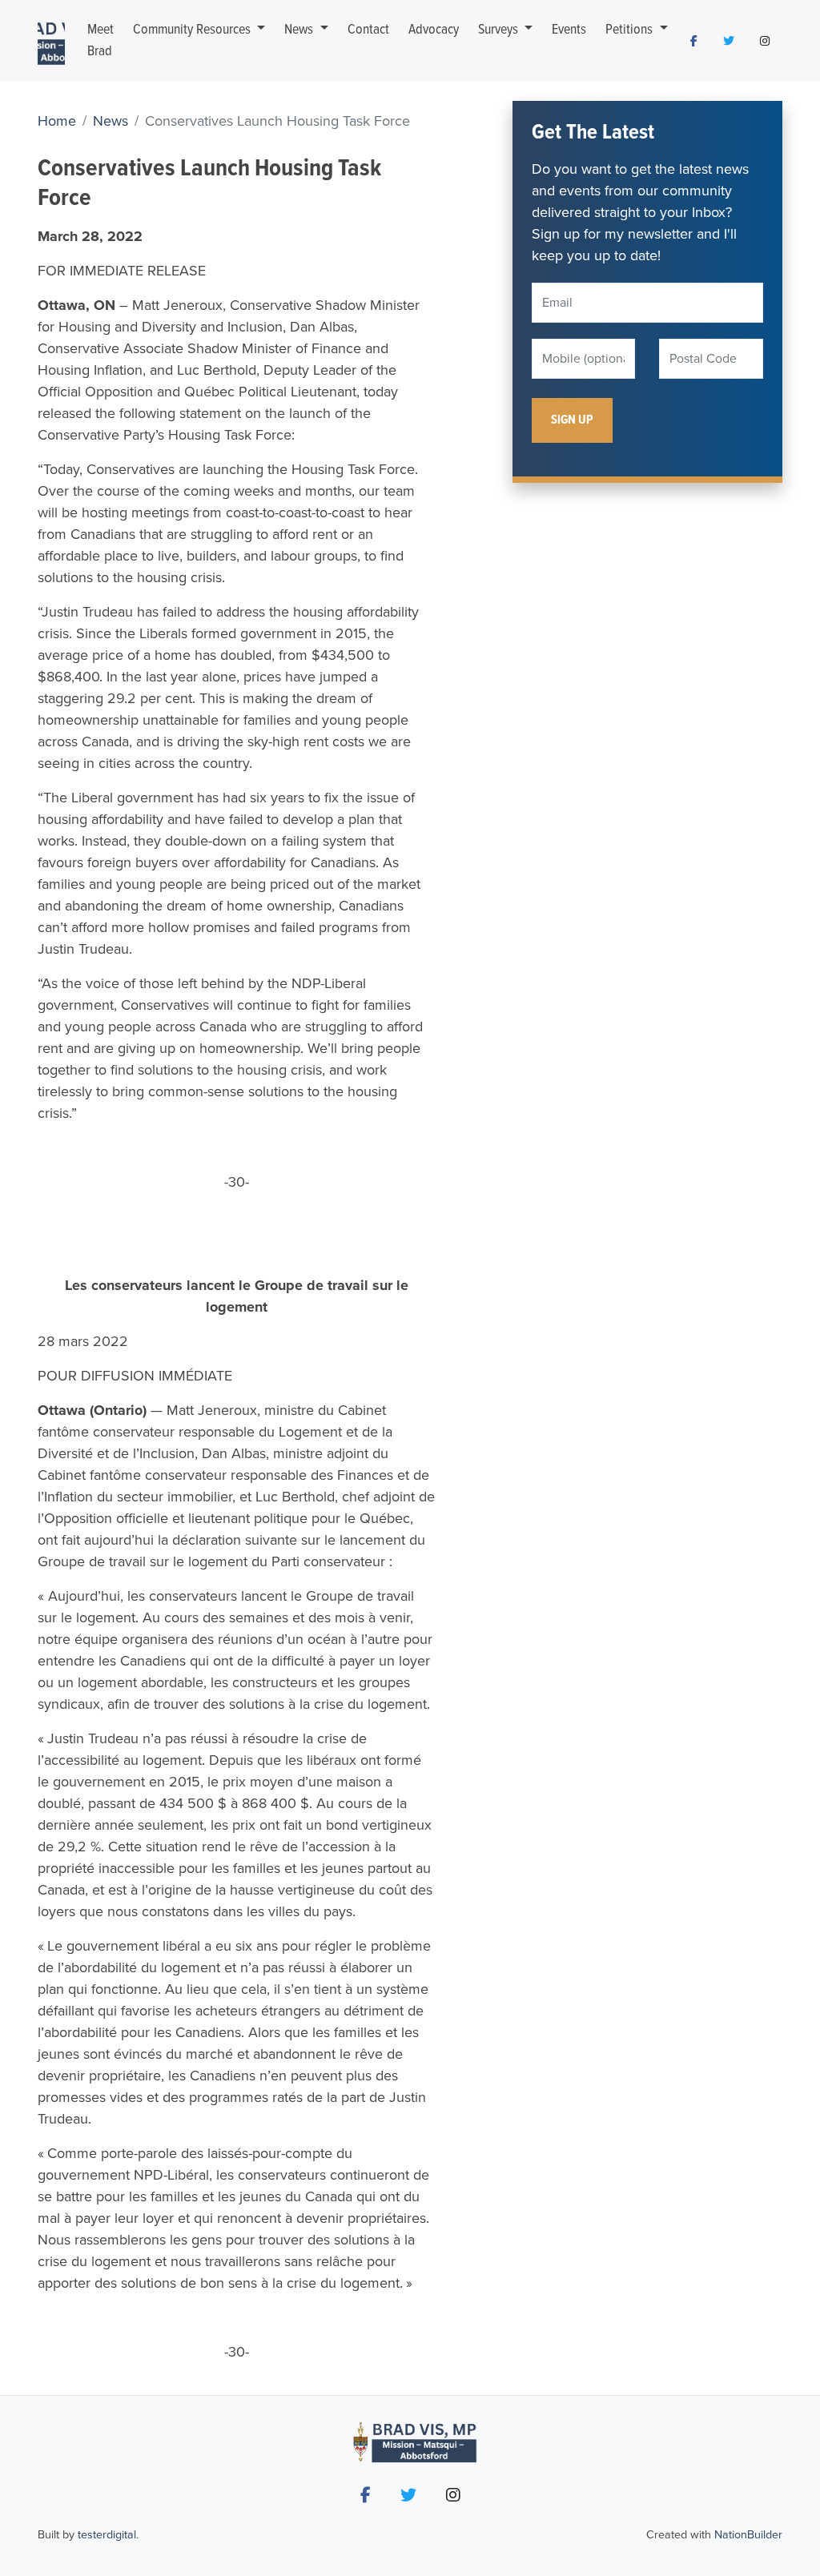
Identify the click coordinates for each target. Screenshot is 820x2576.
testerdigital (107, 2535)
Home (57, 121)
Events (569, 30)
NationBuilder (748, 2535)
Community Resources (193, 30)
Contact (368, 30)
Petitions (631, 30)
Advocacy (434, 30)
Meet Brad (100, 41)
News (300, 30)
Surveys (500, 30)
